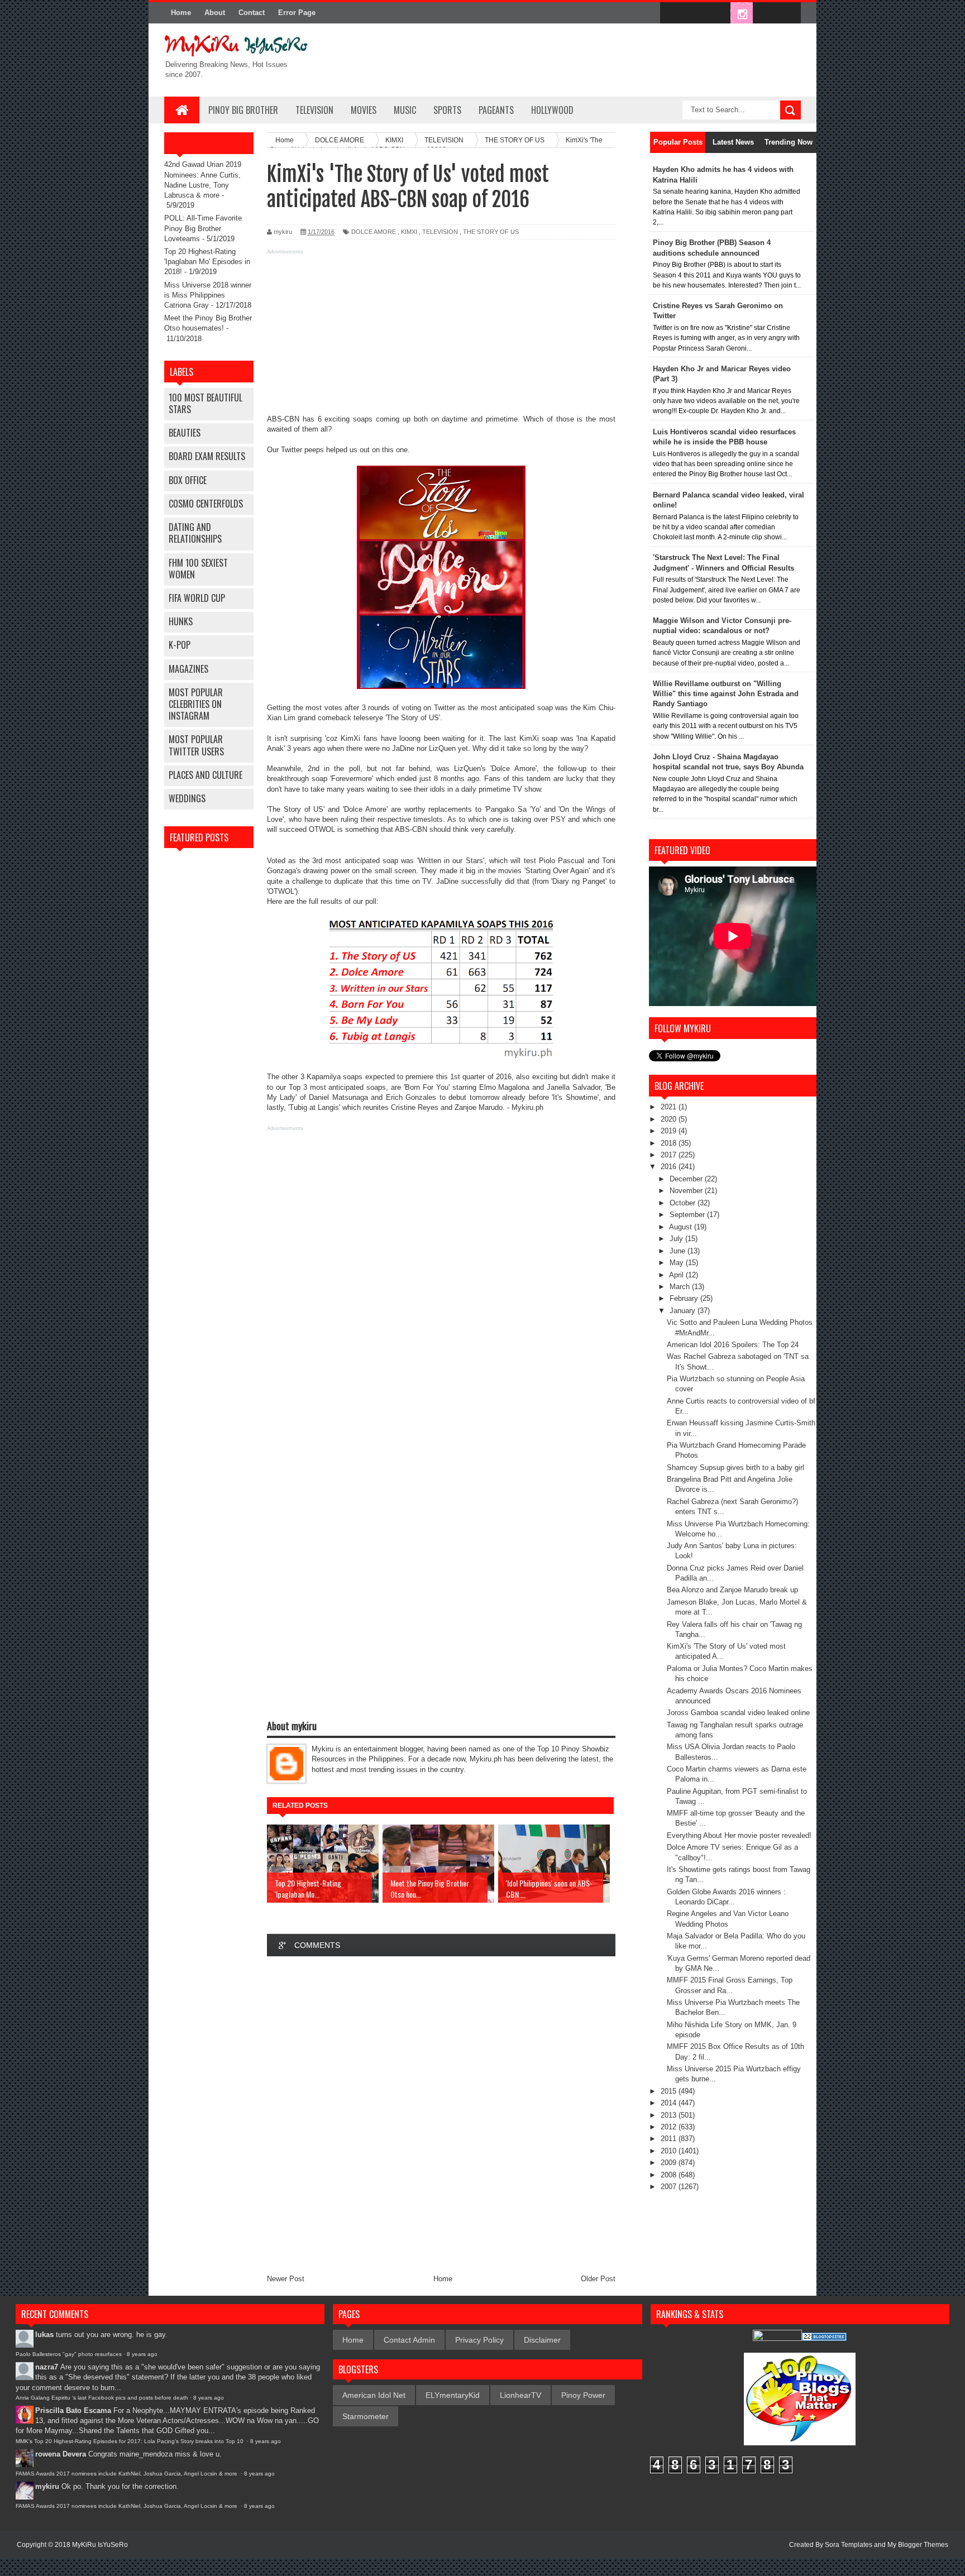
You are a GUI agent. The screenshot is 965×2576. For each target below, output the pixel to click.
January (684, 1311)
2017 (670, 1155)
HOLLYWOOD (552, 110)
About (215, 13)
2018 (670, 1143)
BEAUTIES (185, 433)
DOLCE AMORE (374, 232)
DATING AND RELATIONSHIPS (195, 533)
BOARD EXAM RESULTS (207, 456)
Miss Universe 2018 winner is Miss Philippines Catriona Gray (208, 295)
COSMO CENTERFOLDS (206, 504)
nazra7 (47, 2367)
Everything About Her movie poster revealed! (739, 1835)
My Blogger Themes (918, 2545)
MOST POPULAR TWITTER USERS (196, 745)
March (681, 1287)
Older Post (598, 2279)
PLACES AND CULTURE (206, 775)
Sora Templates (849, 2545)
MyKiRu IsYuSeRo (100, 2545)
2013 (670, 2115)
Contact (252, 13)
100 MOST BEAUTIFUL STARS (206, 403)
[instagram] (742, 13)
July (677, 1239)
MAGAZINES (188, 669)
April (677, 1275)
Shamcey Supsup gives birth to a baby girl (735, 1467)
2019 (670, 1131)
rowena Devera (61, 2454)
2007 (670, 2187)
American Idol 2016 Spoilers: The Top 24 (733, 1345)
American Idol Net (374, 2395)
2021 (670, 1107)
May (678, 1263)
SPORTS (447, 110)
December (687, 1179)
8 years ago (142, 2354)
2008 (670, 2175)
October (684, 1203)
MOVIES (364, 110)
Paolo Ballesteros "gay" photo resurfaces (69, 2354)
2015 (670, 2091)
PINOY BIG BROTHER (243, 110)
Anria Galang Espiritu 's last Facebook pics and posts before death (102, 2398)
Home (181, 13)
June (679, 1251)
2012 (670, 2127)
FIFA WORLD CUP (197, 598)
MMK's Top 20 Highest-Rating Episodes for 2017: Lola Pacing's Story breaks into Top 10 (130, 2441)
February (685, 1298)
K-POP (180, 645)
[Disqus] (441, 2115)
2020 (670, 1119)
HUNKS (181, 621)
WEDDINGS (187, 798)
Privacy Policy (479, 2340)
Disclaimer (542, 2340)
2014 (670, 2103)
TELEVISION (314, 110)
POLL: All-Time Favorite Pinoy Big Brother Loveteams (203, 228)
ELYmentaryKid (453, 2395)
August (682, 1227)
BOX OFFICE (188, 480)
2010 (670, 2151)
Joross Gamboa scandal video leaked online (738, 1713)
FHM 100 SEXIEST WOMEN (198, 569)
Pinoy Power (583, 2395)
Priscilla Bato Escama (73, 2410)
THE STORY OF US (491, 232)
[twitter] (695, 13)
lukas (44, 2335)
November (687, 1191)
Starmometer (366, 2416)
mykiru (47, 2486)
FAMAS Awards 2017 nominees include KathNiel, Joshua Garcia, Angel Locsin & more (127, 2474)
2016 (670, 1167)
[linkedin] (765, 13)
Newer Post (286, 2279)
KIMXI (409, 232)
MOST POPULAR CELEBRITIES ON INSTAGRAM (196, 704)
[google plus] (789, 13)
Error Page (297, 13)
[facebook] (671, 13)
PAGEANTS (496, 110)
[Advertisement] (441, 336)
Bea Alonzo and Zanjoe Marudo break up (732, 1590)
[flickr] (718, 13)
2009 (670, 2163)
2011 (670, 2139)
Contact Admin (409, 2340)
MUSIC (405, 110)
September (688, 1215)
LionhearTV (520, 2395)
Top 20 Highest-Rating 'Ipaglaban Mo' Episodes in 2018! (207, 262)
